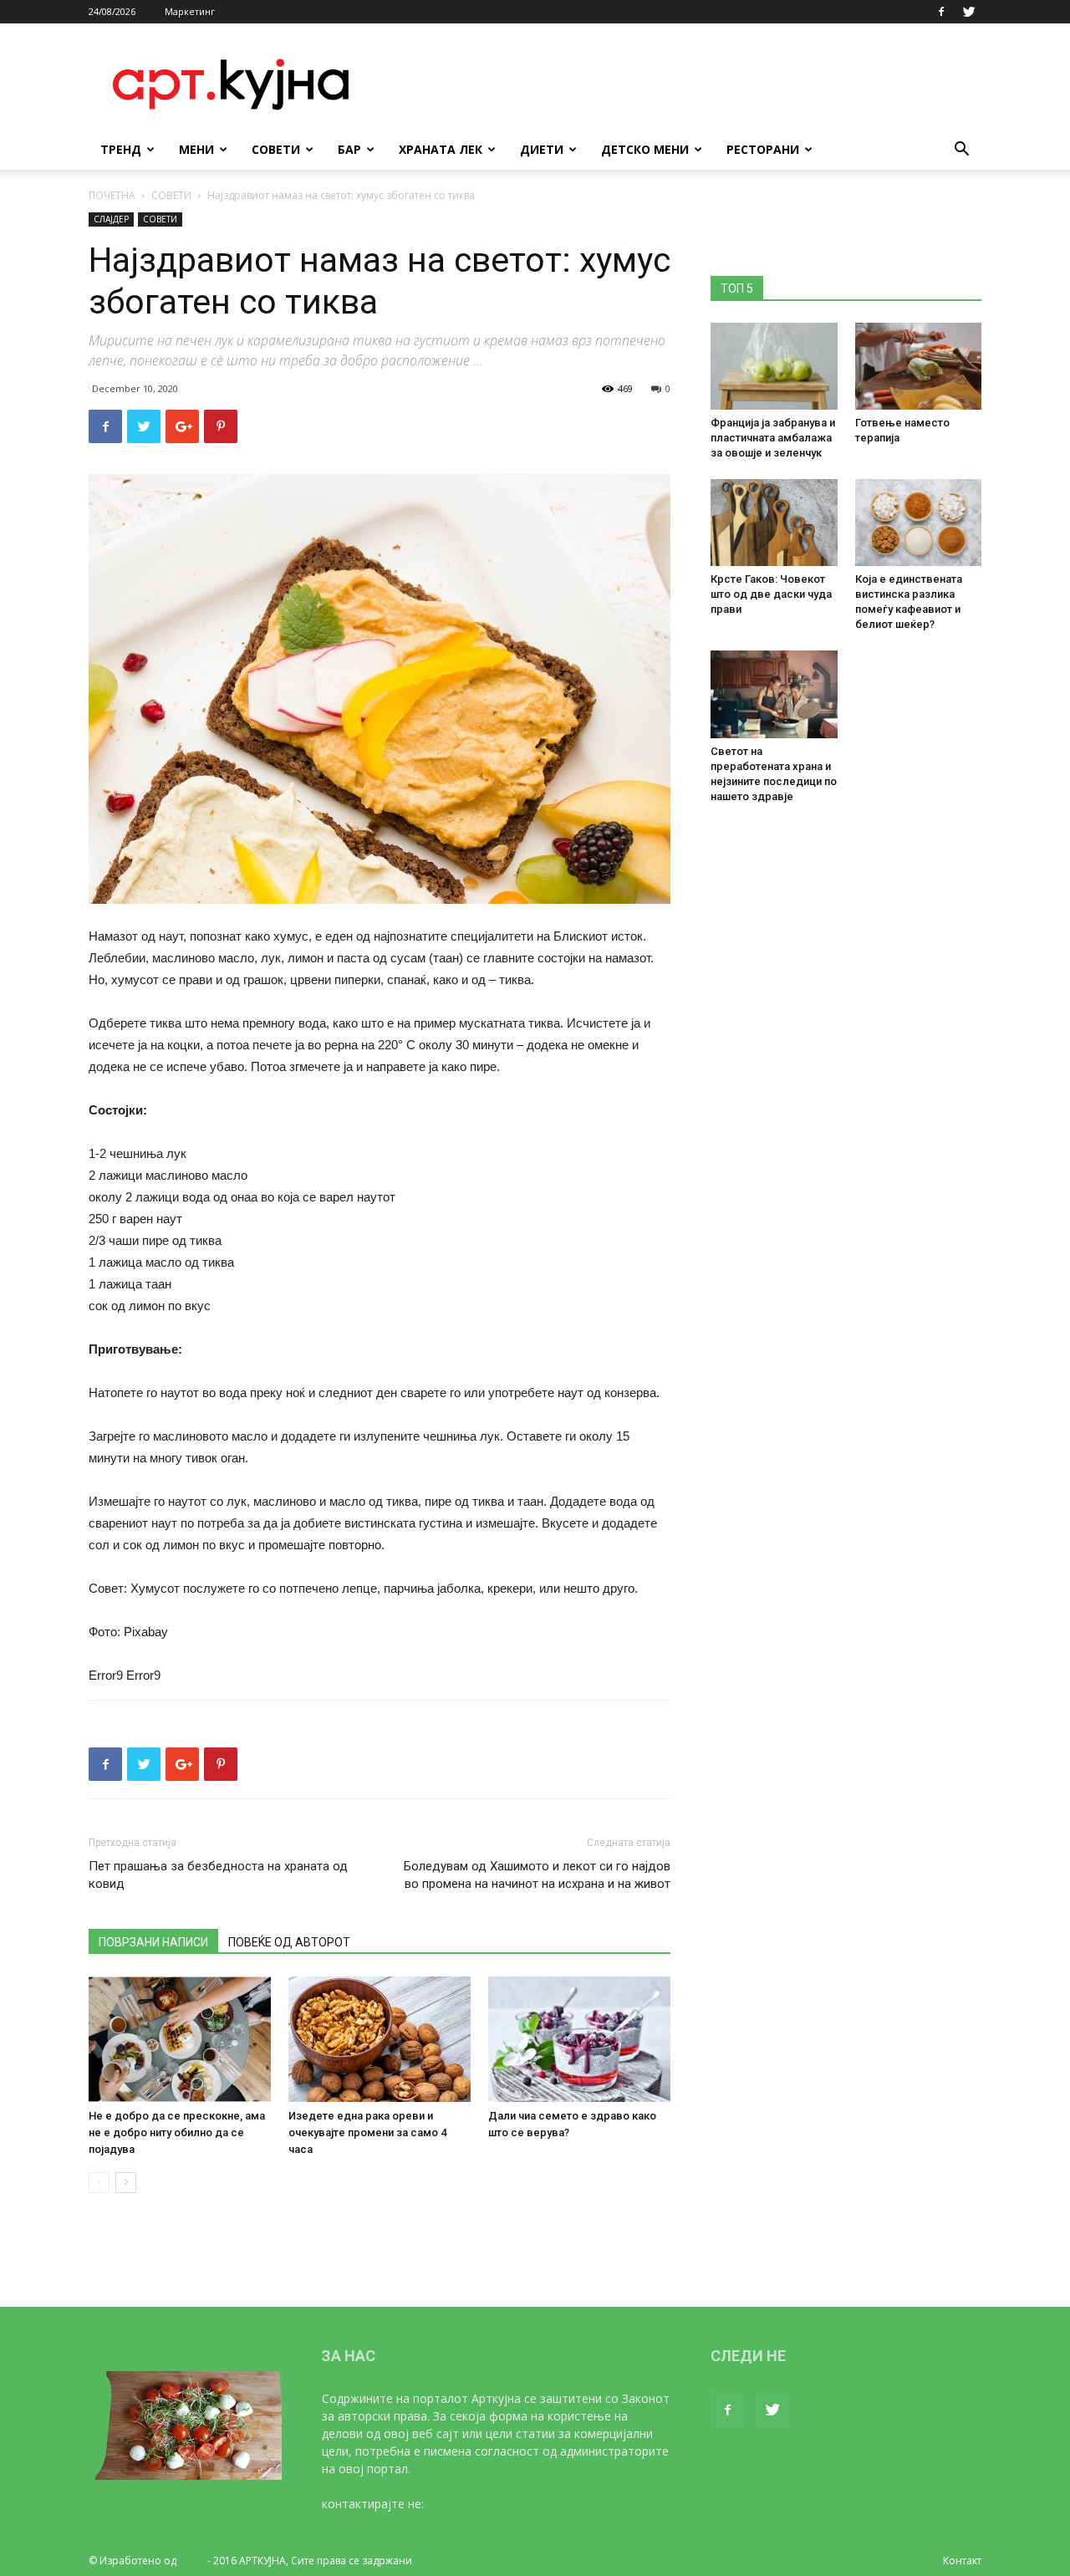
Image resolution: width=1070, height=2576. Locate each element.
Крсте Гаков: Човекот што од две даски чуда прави (771, 594)
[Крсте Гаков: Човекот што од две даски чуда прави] (774, 523)
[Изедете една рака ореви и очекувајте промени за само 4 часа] (380, 2039)
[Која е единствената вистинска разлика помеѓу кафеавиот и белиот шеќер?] (919, 523)
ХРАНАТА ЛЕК (441, 149)
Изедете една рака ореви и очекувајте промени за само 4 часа (367, 2132)
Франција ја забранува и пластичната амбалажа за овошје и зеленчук (773, 438)
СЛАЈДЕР (111, 219)
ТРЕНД (121, 149)
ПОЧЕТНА (112, 195)
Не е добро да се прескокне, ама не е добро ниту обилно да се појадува (177, 2132)
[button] (961, 151)
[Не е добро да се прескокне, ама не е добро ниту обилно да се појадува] (180, 2039)
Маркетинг (190, 11)
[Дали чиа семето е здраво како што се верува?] (579, 2039)
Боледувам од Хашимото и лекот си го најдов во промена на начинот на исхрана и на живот (537, 1875)
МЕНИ (196, 149)
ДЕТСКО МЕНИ (645, 149)
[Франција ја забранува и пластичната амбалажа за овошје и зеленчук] (774, 366)
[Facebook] (941, 12)
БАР (349, 149)
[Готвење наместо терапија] (919, 366)
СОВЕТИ (276, 149)
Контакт (962, 2561)
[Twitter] (969, 12)
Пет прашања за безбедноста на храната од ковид (218, 1875)
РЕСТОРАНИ (763, 149)
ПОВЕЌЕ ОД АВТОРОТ (289, 1942)
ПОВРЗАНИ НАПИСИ (153, 1942)
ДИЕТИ (542, 149)
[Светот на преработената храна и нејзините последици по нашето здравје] (774, 694)
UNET (192, 2561)
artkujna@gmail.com (483, 2504)
